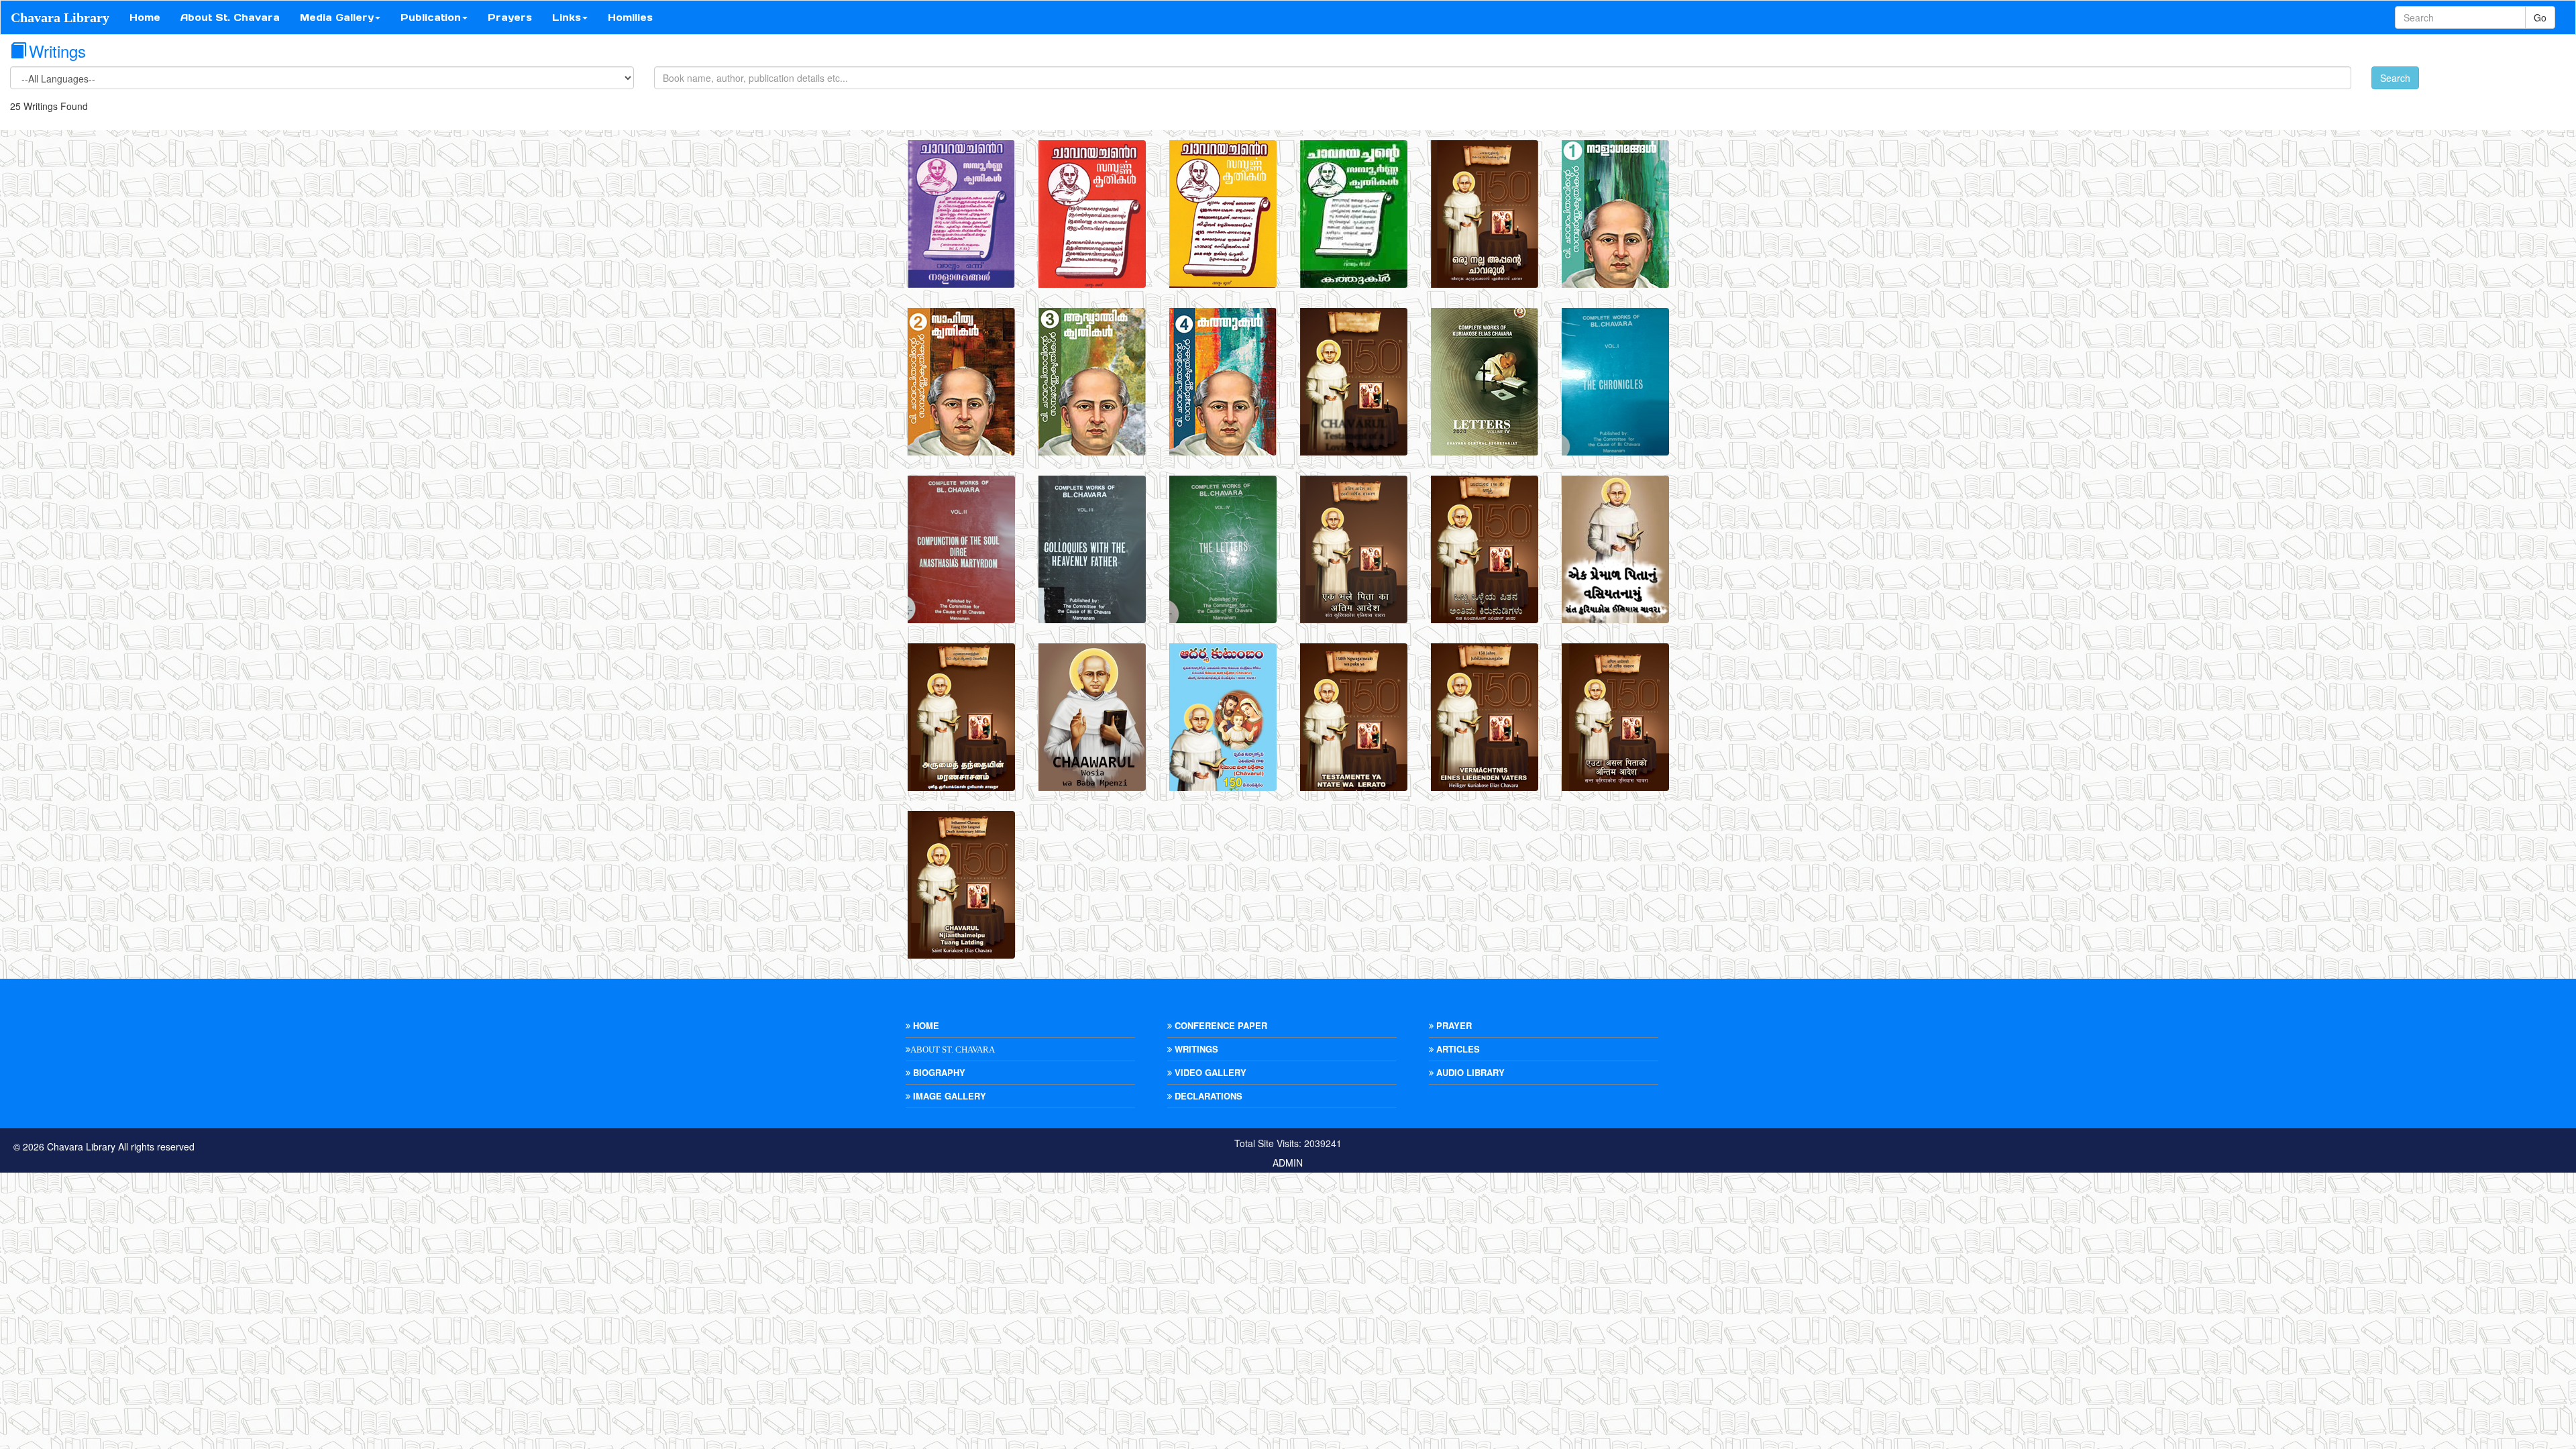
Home (145, 17)
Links (567, 17)
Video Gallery (1209, 1072)
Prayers (510, 17)
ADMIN (1288, 1163)
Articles (1457, 1049)
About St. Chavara (230, 17)
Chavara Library (60, 17)
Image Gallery (948, 1096)
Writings (1195, 1049)
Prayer (1453, 1025)
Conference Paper (1220, 1025)
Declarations (1207, 1096)
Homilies (630, 17)
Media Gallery (337, 17)
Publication (431, 17)
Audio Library (1469, 1072)
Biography (938, 1072)
